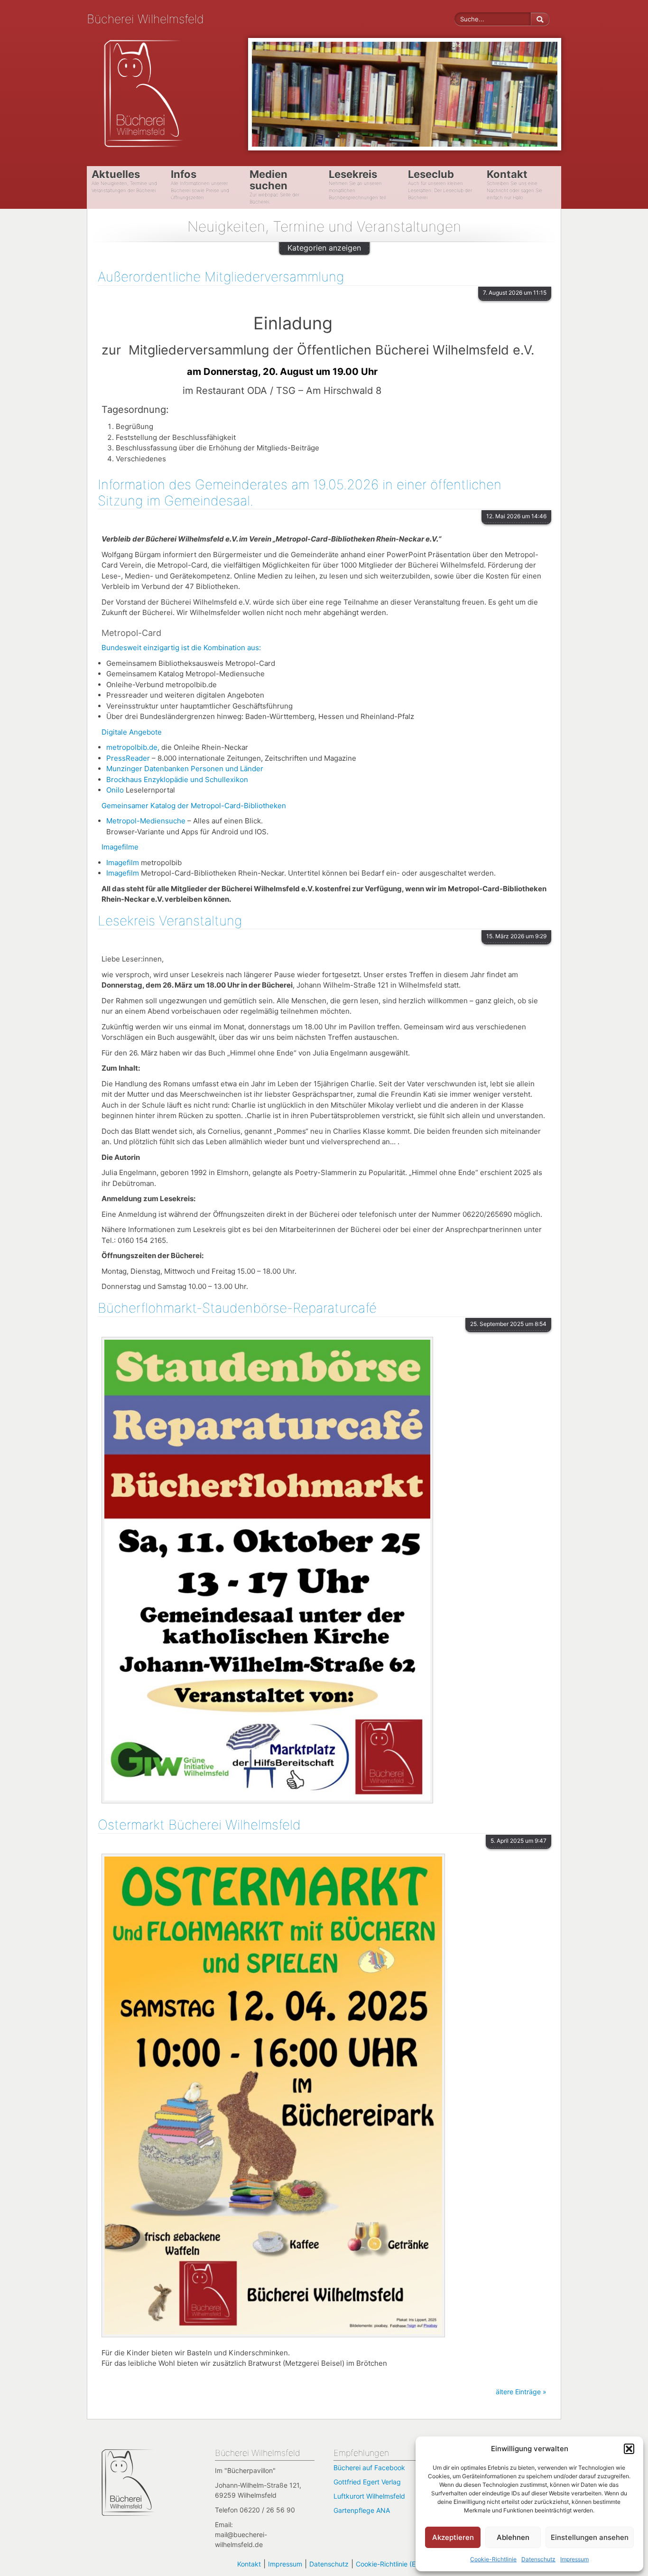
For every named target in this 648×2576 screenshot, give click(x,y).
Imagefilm (124, 863)
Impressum (574, 2559)
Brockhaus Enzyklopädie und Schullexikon (177, 779)
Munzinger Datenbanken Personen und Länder (185, 769)
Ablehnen (513, 2537)
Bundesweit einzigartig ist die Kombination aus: (181, 648)
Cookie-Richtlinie (493, 2559)
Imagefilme (120, 847)
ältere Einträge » (521, 2392)
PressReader (129, 758)
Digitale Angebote (132, 732)
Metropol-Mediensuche (146, 821)
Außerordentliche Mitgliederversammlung (221, 277)
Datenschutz (538, 2559)
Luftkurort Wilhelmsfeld (369, 2496)
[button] (629, 2449)
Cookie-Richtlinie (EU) (389, 2564)
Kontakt (249, 2564)
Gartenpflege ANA (362, 2510)
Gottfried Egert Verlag (367, 2482)
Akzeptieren (453, 2537)
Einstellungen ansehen (590, 2537)
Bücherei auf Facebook (369, 2468)
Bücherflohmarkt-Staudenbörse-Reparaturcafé (237, 1308)
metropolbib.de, (134, 747)
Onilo (115, 790)
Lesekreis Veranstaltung (170, 921)
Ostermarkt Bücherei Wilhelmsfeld (199, 1825)
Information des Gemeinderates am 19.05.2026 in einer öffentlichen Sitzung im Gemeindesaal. (300, 493)
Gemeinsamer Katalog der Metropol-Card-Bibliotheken (194, 806)
